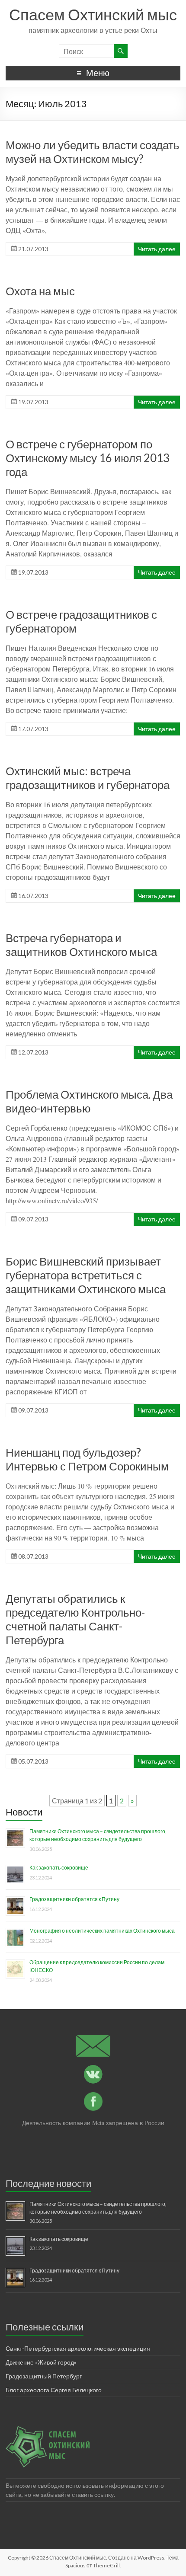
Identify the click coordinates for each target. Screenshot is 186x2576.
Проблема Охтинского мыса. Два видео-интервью (89, 1101)
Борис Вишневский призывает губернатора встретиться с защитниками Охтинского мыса (86, 1275)
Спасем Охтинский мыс (93, 14)
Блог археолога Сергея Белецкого (54, 2390)
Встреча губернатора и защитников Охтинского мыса (81, 945)
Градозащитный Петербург (44, 2376)
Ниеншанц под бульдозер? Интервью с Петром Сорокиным (87, 1459)
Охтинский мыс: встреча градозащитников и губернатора (88, 778)
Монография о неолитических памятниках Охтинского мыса (102, 1931)
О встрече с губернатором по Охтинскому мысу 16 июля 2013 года (88, 458)
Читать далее (157, 249)
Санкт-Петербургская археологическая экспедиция (78, 2348)
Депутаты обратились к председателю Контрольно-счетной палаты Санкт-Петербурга (75, 1619)
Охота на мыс (40, 291)
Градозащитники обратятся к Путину (74, 1899)
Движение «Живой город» (41, 2362)
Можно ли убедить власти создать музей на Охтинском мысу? (93, 152)
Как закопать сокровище (59, 1868)
